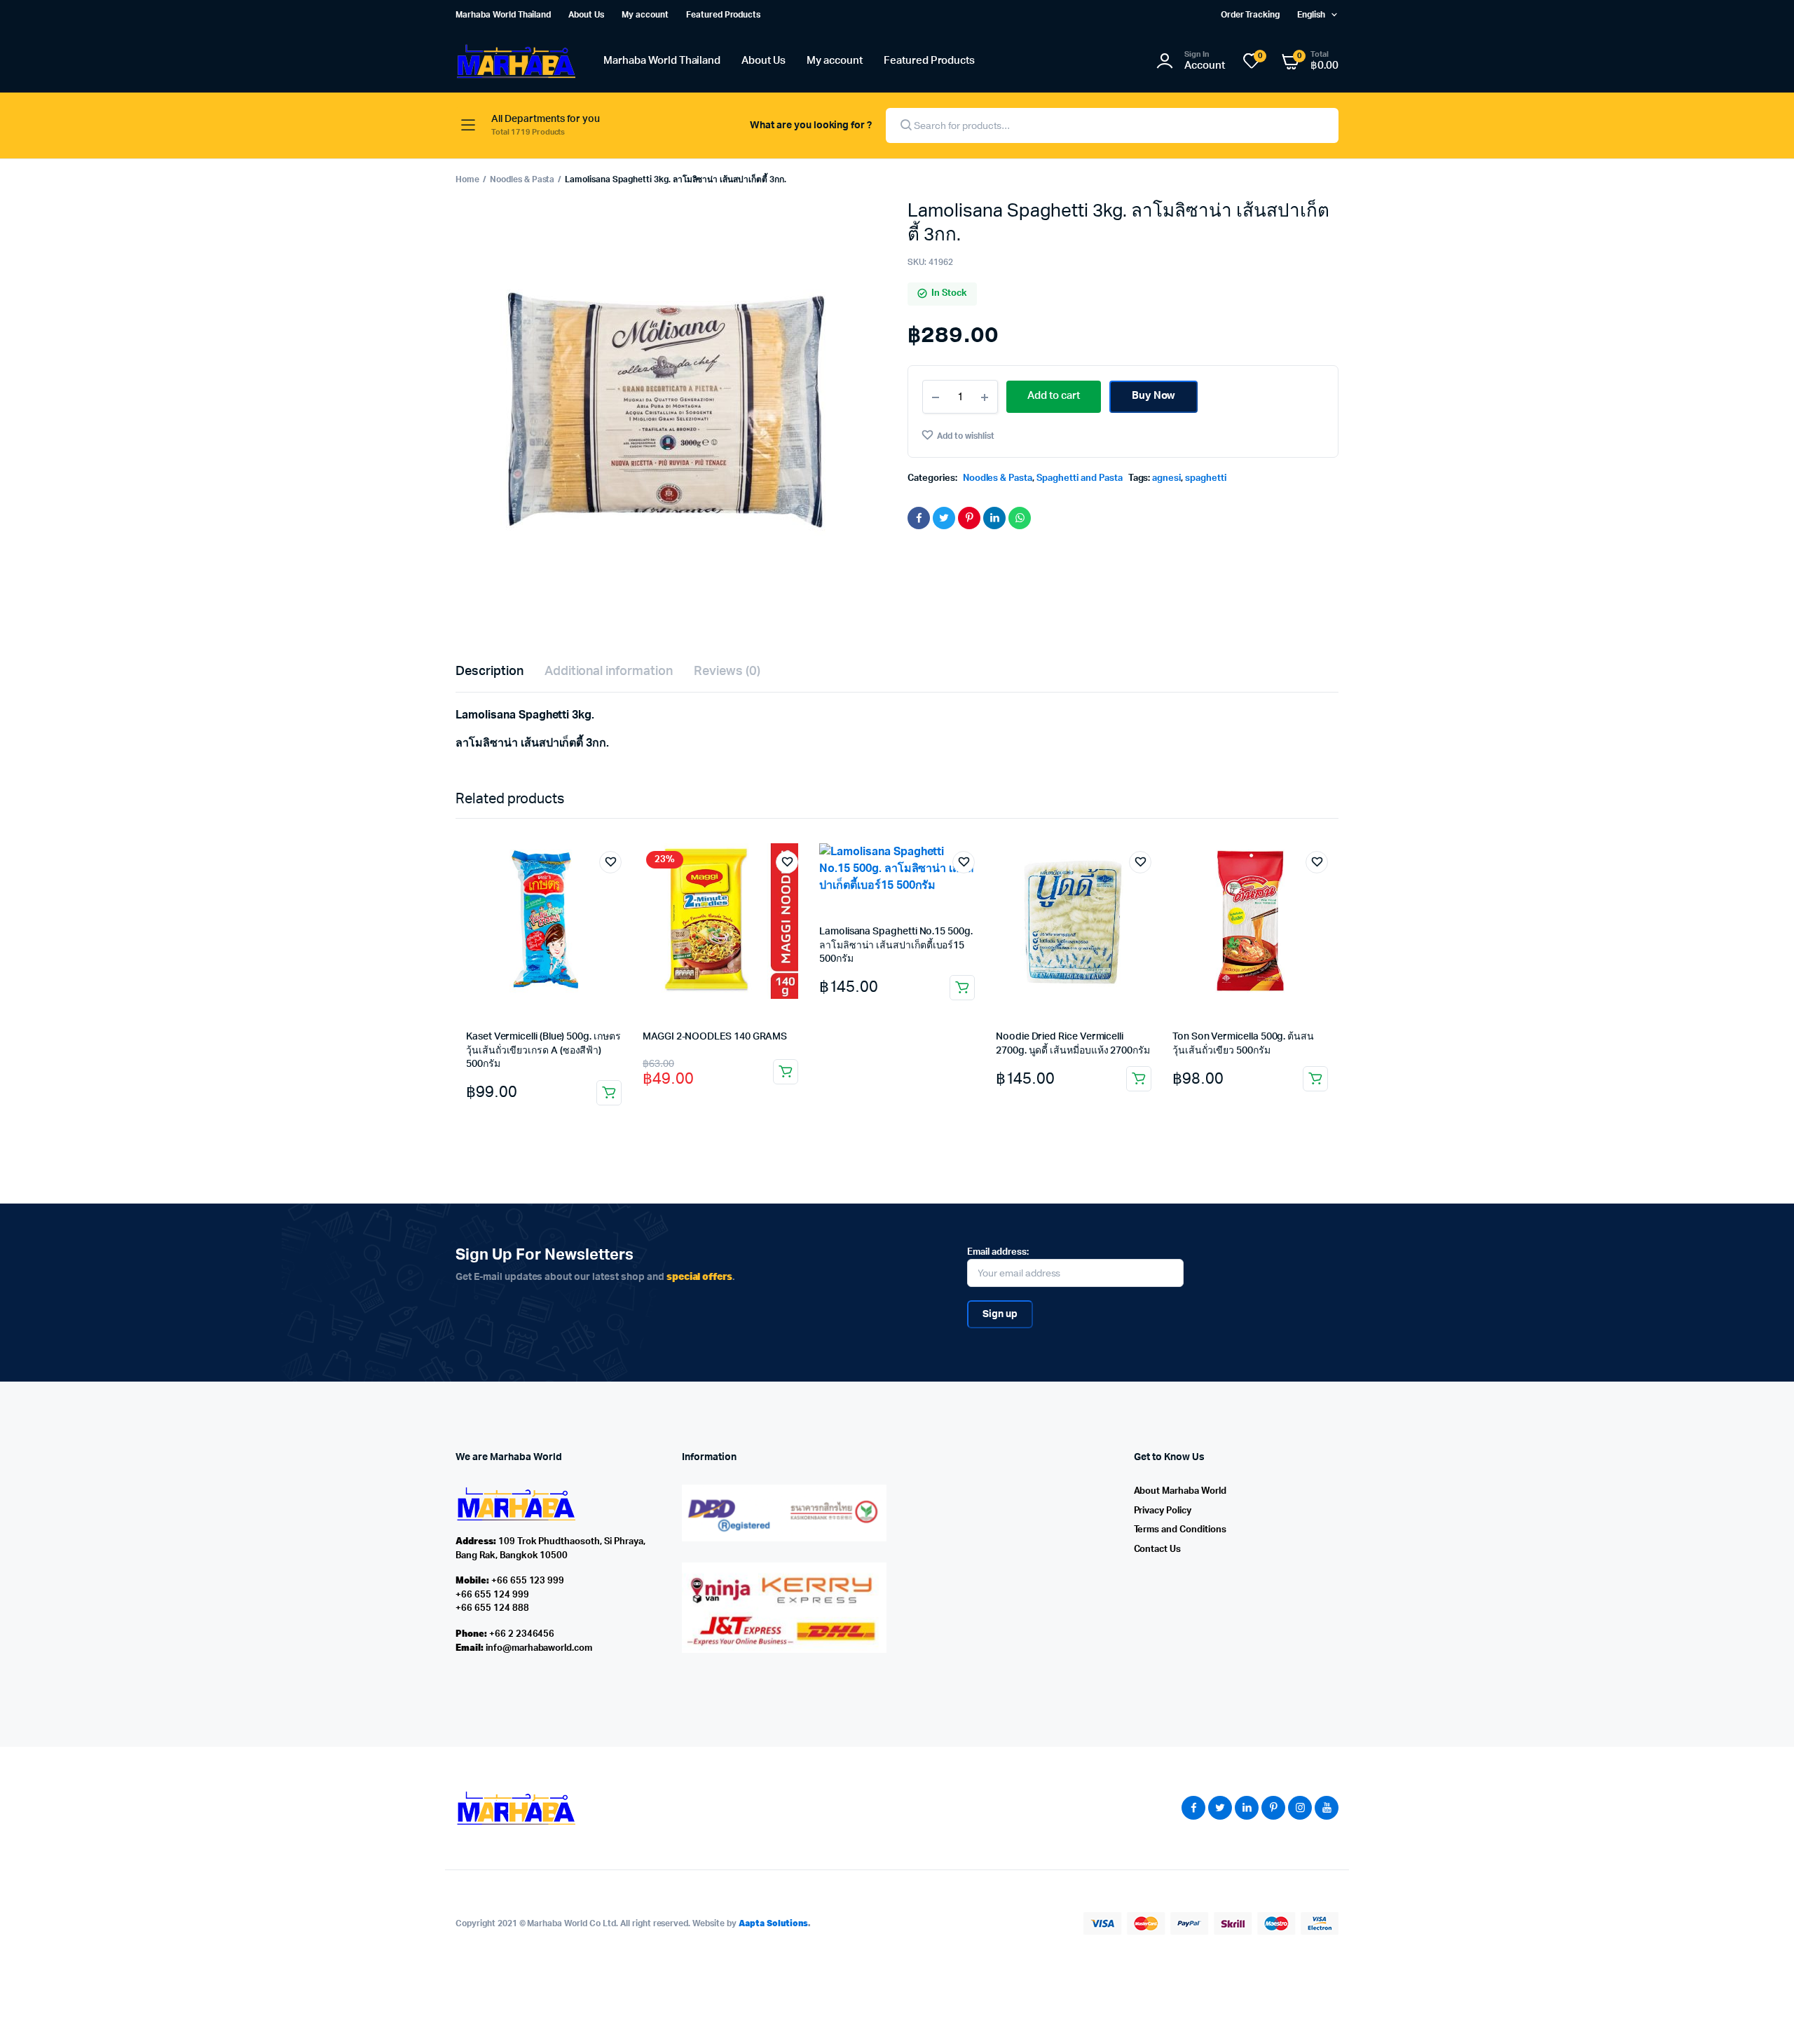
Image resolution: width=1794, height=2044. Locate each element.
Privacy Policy (1163, 1511)
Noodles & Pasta (522, 179)
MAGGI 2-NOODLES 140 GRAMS (715, 1037)
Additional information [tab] (609, 672)
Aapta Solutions (774, 1923)
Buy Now (1154, 396)
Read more (786, 1072)
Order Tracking (1251, 15)
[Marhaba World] (515, 61)
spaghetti (1206, 478)
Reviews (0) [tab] (727, 672)
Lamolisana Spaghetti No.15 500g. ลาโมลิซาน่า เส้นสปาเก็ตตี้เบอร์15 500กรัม (896, 945)
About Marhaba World (1180, 1491)
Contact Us (1158, 1549)
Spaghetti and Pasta (1079, 478)
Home (467, 179)
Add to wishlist (966, 436)
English (1311, 15)
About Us (586, 15)
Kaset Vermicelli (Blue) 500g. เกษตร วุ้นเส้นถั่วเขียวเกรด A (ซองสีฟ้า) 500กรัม (543, 1050)
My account (645, 15)
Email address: (998, 1252)
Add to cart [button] (609, 1093)
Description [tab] (489, 672)
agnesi (1166, 478)
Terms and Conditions (1180, 1530)
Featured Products (724, 15)
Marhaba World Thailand (503, 15)
